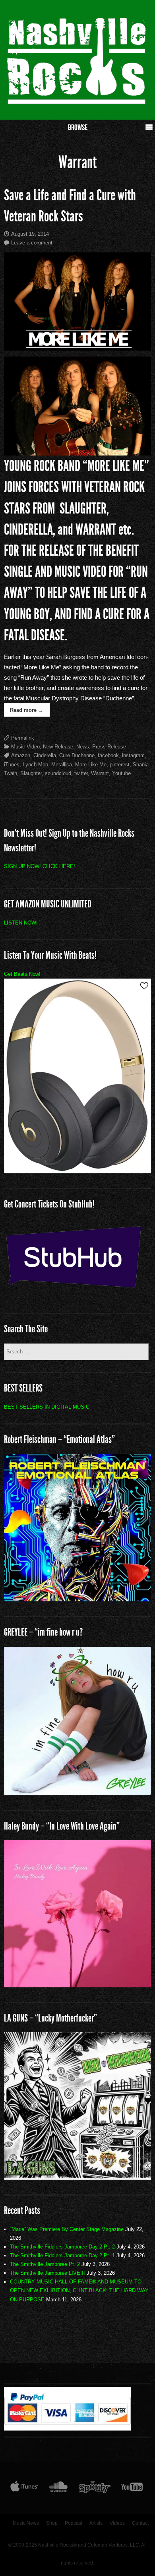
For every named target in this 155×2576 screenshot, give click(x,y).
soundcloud (58, 773)
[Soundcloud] (58, 2489)
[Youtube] (132, 2489)
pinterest (120, 765)
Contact (140, 2523)
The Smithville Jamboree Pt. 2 (45, 2264)
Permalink (23, 738)
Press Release (109, 747)
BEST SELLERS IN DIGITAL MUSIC (47, 1407)
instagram (133, 755)
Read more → (27, 710)
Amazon (21, 755)
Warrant (100, 773)
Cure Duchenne (77, 755)
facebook (108, 755)
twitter (81, 773)
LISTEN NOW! (21, 923)
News (83, 747)
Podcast (74, 2523)
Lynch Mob (35, 765)
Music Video (25, 747)
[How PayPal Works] (67, 2429)
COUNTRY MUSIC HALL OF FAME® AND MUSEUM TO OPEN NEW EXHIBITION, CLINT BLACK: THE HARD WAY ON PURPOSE (79, 2290)
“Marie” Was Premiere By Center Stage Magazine (67, 2229)
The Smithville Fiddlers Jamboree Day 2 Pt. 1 (62, 2255)
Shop (52, 2523)
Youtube (121, 773)
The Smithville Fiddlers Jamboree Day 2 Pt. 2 (62, 2247)
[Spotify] (95, 2489)
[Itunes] (24, 2489)
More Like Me (91, 765)
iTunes (12, 765)
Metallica (62, 765)
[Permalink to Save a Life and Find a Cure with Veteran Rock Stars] (78, 301)
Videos (117, 2523)
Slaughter (31, 773)
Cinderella (45, 755)
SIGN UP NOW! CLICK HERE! (40, 866)
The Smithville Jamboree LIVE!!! (47, 2273)
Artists (96, 2523)
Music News (26, 2523)
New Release (58, 747)
